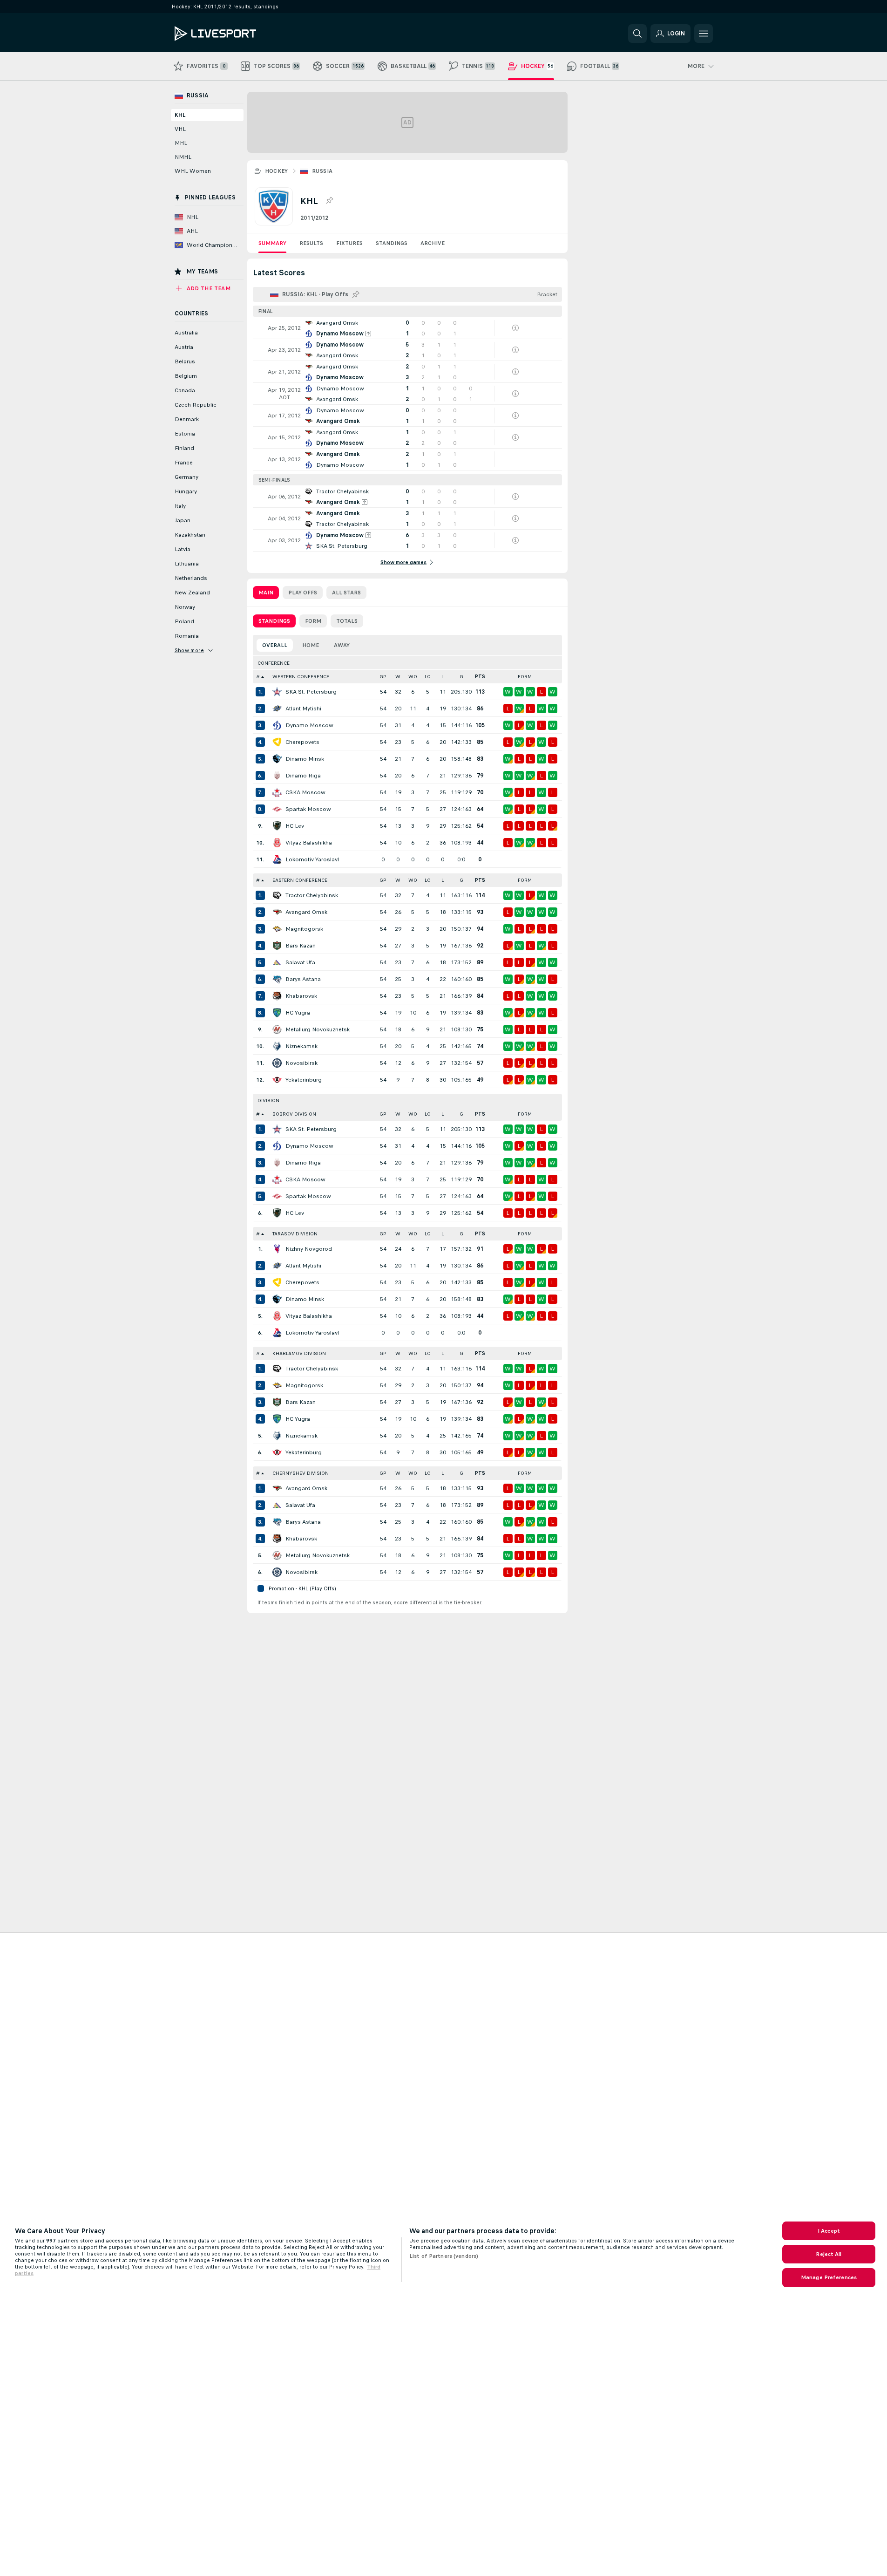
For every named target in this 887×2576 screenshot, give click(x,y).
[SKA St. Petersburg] (277, 692)
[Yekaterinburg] (277, 1080)
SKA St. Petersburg (311, 692)
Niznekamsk (301, 1046)
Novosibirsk (301, 1063)
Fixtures (349, 243)
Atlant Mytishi (303, 709)
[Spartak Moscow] (277, 809)
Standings (392, 243)
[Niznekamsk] (277, 1046)
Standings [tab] (274, 621)
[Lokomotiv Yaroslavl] (277, 859)
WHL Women (193, 171)
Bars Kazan (301, 946)
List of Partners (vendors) (444, 2256)
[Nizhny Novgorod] (277, 1249)
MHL (181, 143)
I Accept (829, 2231)
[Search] (637, 34)
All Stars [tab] (346, 593)
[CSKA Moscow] (277, 792)
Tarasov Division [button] (295, 1234)
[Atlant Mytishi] (277, 709)
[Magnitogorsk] (277, 929)
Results (311, 243)
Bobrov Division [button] (294, 1114)
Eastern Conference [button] (300, 880)
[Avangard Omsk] (277, 912)
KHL (180, 115)
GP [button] (383, 677)
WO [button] (413, 677)
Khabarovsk (301, 996)
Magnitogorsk (304, 929)
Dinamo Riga (303, 776)
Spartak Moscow (308, 809)
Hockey (277, 171)
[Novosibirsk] (277, 1063)
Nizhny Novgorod (309, 1249)
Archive (433, 243)
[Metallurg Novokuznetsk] (277, 1029)
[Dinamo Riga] (277, 776)
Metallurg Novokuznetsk (318, 1029)
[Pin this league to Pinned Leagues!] (329, 201)
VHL (180, 129)
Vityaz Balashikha (309, 843)
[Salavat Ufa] (277, 962)
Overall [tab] (275, 645)
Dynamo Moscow (309, 725)
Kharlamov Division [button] (299, 1353)
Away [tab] (342, 645)
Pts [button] (480, 677)
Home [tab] (311, 645)
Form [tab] (313, 621)
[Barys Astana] (277, 979)
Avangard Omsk (306, 912)
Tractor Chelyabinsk (312, 895)
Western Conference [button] (301, 677)
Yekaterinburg (304, 1080)
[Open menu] (704, 34)
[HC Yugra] (277, 1013)
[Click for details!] (407, 328)
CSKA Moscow (305, 792)
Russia (322, 171)
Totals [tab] (347, 621)
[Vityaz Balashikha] (277, 843)
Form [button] (525, 677)
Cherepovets (302, 742)
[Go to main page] (239, 34)
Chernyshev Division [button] (301, 1473)
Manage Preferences (829, 2277)
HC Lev (295, 826)
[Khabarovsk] (277, 996)
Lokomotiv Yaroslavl (312, 859)
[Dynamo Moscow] (277, 725)
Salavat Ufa (300, 962)
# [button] (258, 677)
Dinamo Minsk (305, 759)
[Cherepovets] (277, 742)
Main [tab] (266, 593)
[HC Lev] (277, 826)
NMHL (183, 157)
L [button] (443, 677)
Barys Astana (303, 979)
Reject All (829, 2254)
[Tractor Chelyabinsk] (277, 895)
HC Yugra (298, 1013)
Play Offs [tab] (303, 593)
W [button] (398, 677)
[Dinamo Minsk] (277, 759)
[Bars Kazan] (277, 946)
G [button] (461, 677)
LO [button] (428, 677)
